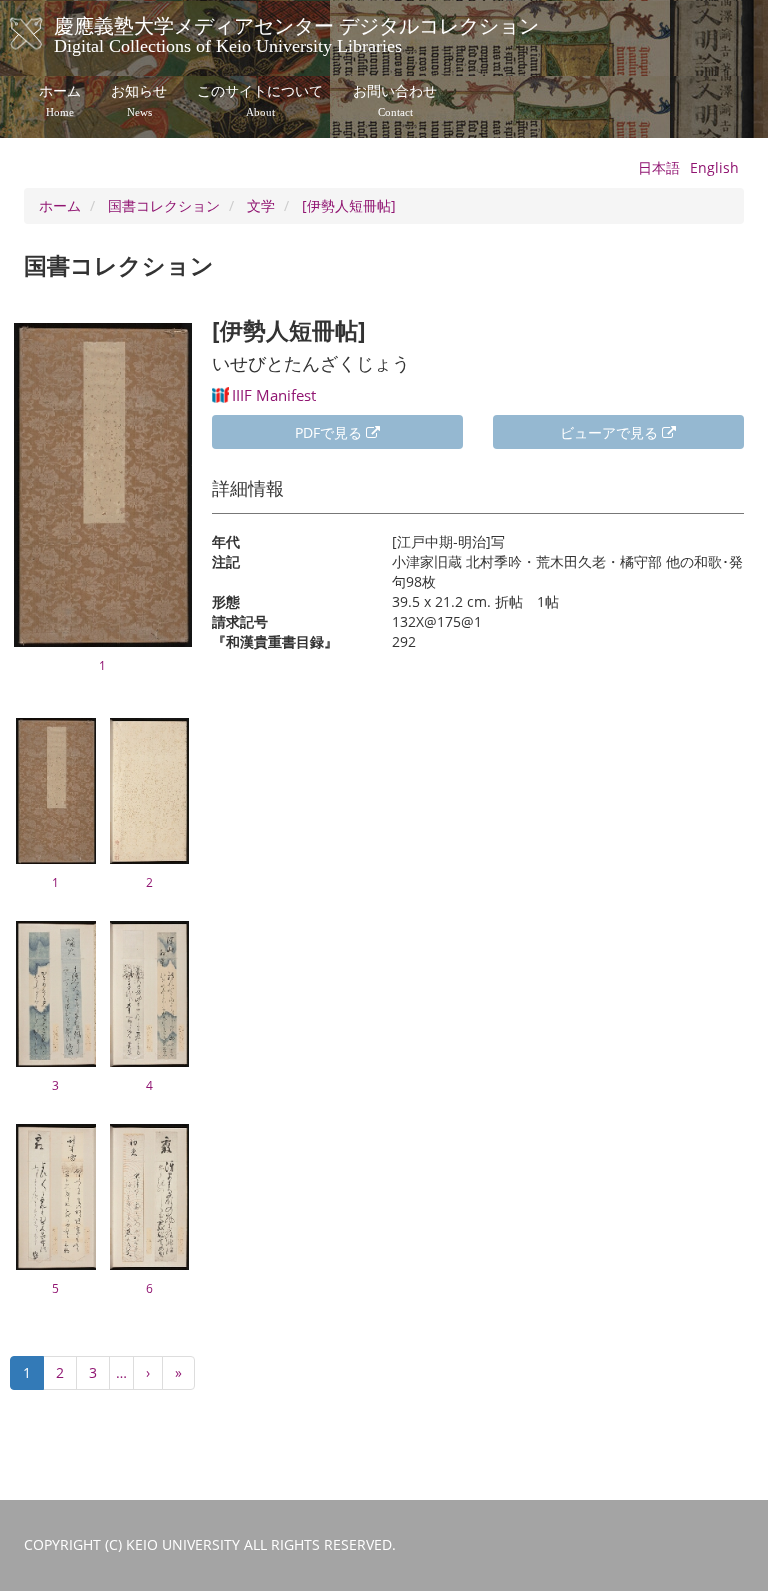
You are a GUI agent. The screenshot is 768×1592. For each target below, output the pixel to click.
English (714, 167)
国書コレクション (164, 205)
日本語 (659, 167)
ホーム (60, 101)
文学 (261, 205)
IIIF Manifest (274, 395)
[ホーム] (46, 34)
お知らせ (139, 101)
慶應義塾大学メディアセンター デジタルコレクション (296, 33)
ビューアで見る (611, 432)
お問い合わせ (395, 101)
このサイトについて (260, 101)
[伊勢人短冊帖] (349, 205)
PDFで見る (330, 432)
